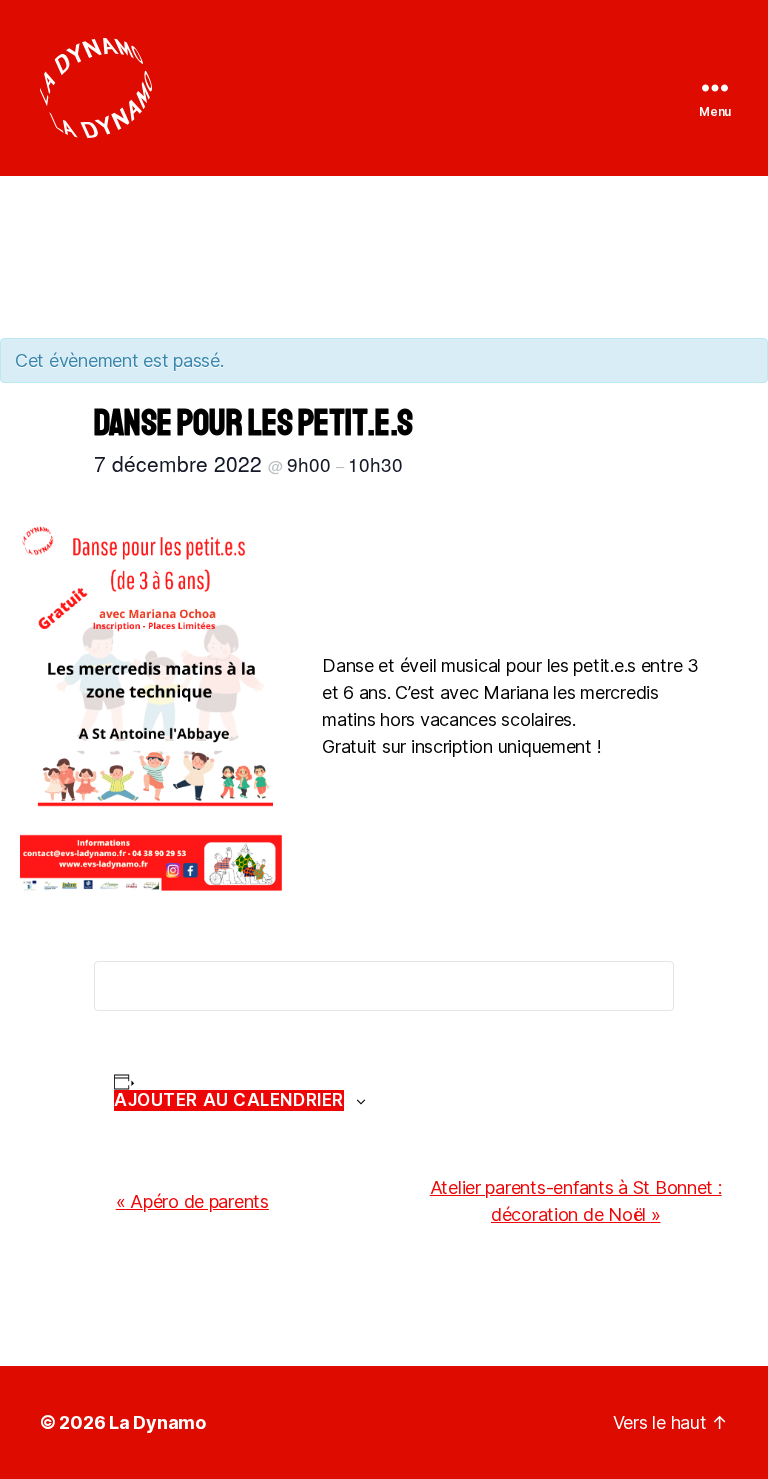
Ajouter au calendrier (229, 1100)
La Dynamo (157, 1422)
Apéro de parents (192, 1201)
